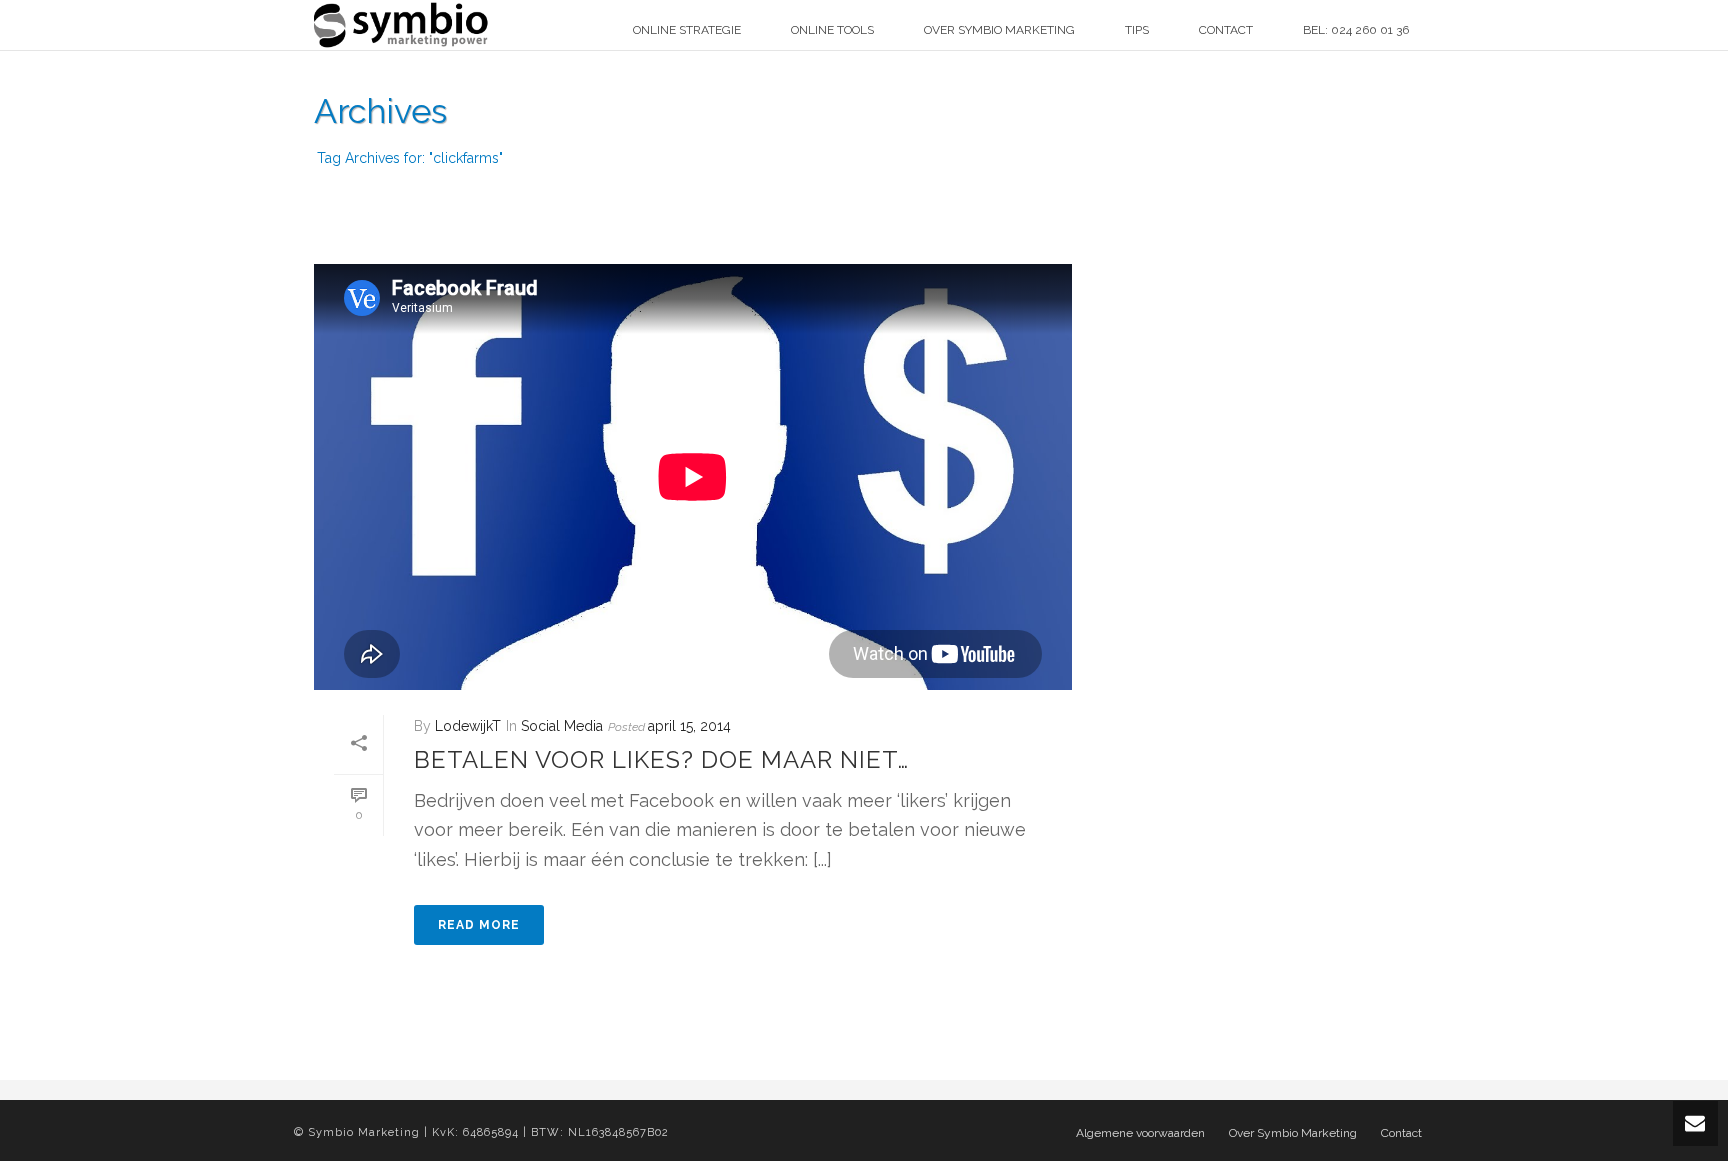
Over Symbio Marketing (999, 30)
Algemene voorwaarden (1140, 1133)
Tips (1137, 30)
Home (1295, 195)
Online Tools (832, 30)
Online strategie (687, 30)
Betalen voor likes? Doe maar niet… (661, 759)
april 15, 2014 (689, 726)
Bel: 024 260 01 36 (1356, 30)
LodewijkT (468, 726)
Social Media (562, 726)
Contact (1226, 30)
